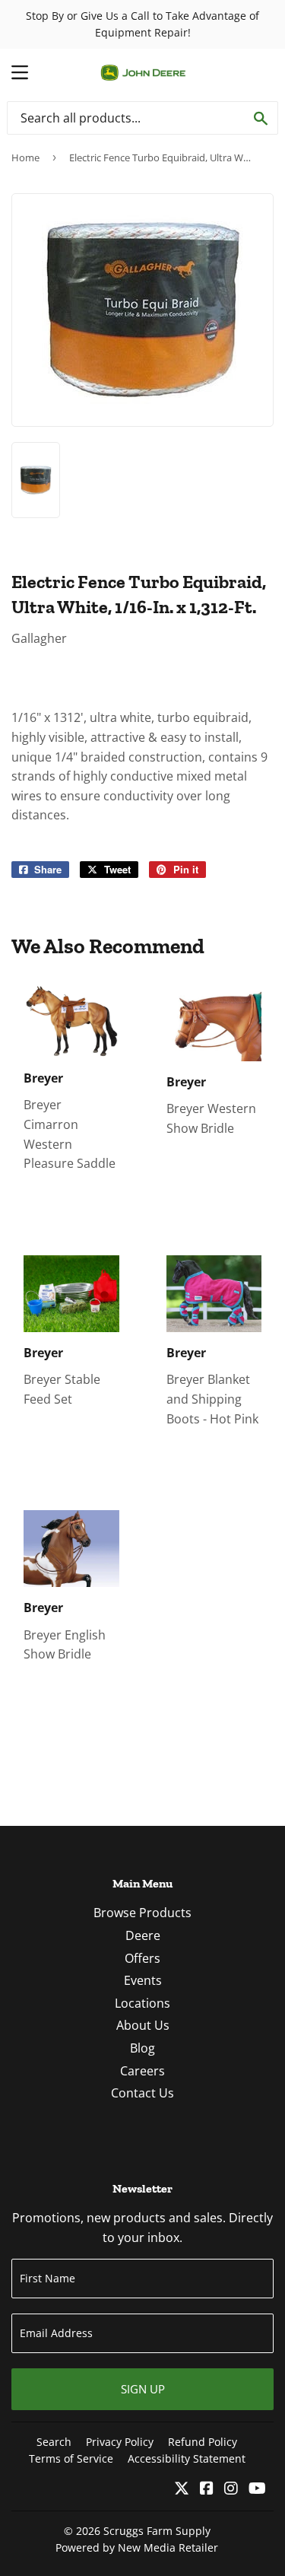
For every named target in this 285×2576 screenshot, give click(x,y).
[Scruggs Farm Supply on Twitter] (182, 2489)
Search (54, 2442)
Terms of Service (71, 2458)
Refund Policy (203, 2442)
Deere (143, 1935)
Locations (142, 2003)
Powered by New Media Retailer (137, 2547)
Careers (142, 2071)
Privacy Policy (120, 2442)
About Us (143, 2025)
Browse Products (142, 1913)
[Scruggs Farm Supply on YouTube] (257, 2489)
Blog (142, 2048)
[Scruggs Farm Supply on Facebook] (207, 2489)
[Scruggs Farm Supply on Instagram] (231, 2489)
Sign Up (143, 2389)
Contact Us (142, 2093)
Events (143, 1980)
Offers (142, 1958)
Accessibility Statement (187, 2458)
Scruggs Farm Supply (157, 2531)
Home (25, 157)
